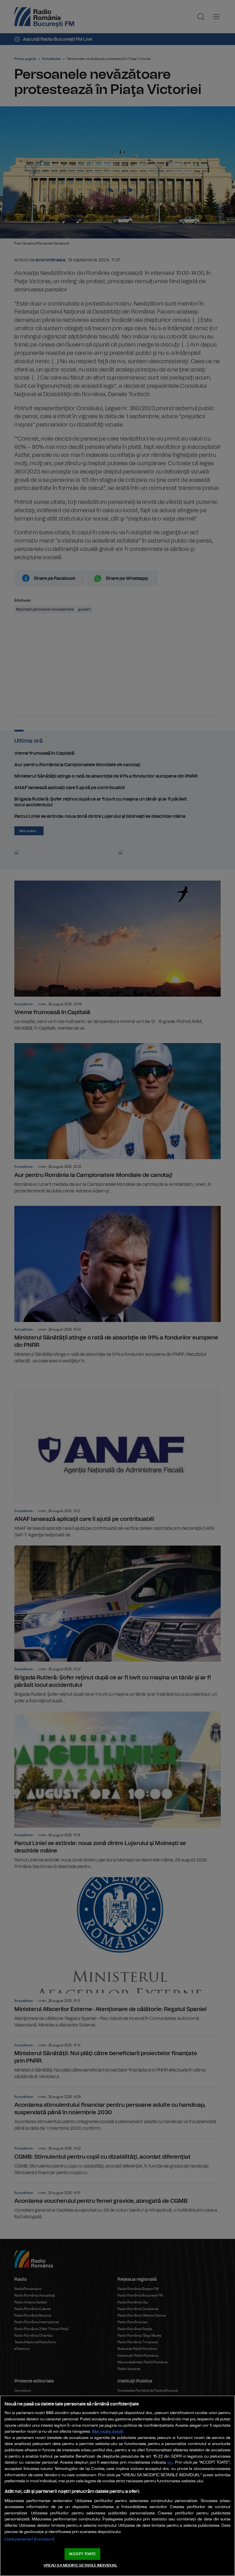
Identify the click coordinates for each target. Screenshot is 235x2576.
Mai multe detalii (108, 2431)
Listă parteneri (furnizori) (29, 2539)
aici (170, 2463)
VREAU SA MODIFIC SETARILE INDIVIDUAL (81, 2566)
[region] (117, 2486)
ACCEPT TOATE (82, 2554)
